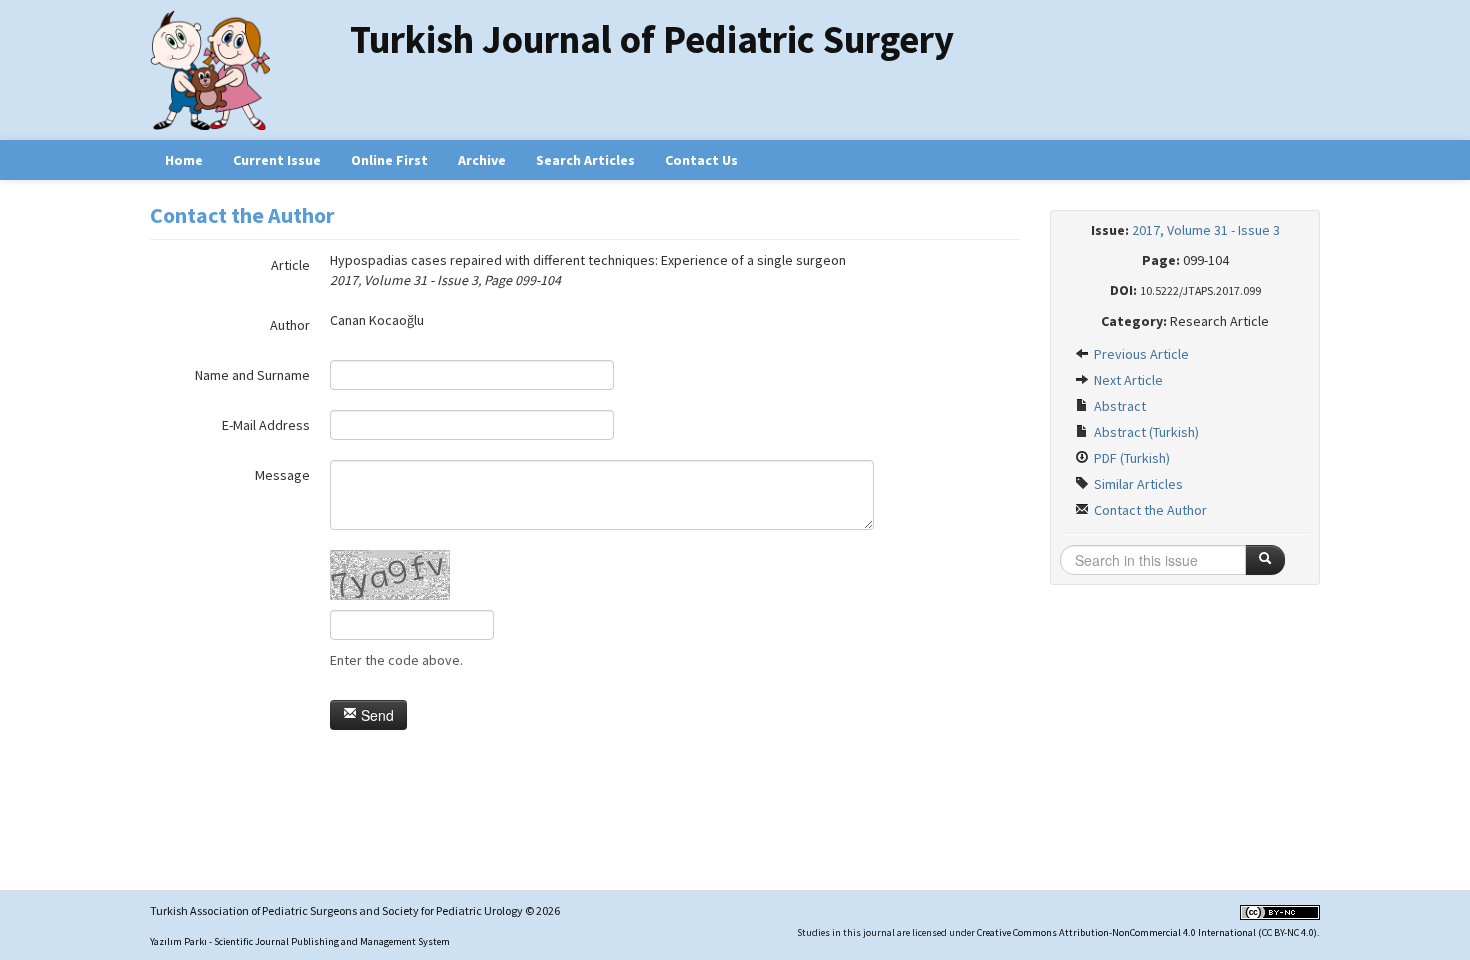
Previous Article (1140, 354)
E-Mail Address (266, 425)
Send (375, 715)
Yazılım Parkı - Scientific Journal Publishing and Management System (300, 941)
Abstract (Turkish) (1145, 432)
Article (290, 265)
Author (290, 325)
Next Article (1127, 380)
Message (282, 475)
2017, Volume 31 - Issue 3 (1206, 230)
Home (184, 160)
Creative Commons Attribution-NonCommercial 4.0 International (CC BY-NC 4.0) (1147, 932)
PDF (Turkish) (1130, 458)
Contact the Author (1149, 510)
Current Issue (277, 160)
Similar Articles (1137, 484)
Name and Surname (252, 375)
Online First (389, 160)
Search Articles (585, 160)
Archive (482, 160)
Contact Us (701, 160)
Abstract (1118, 406)
